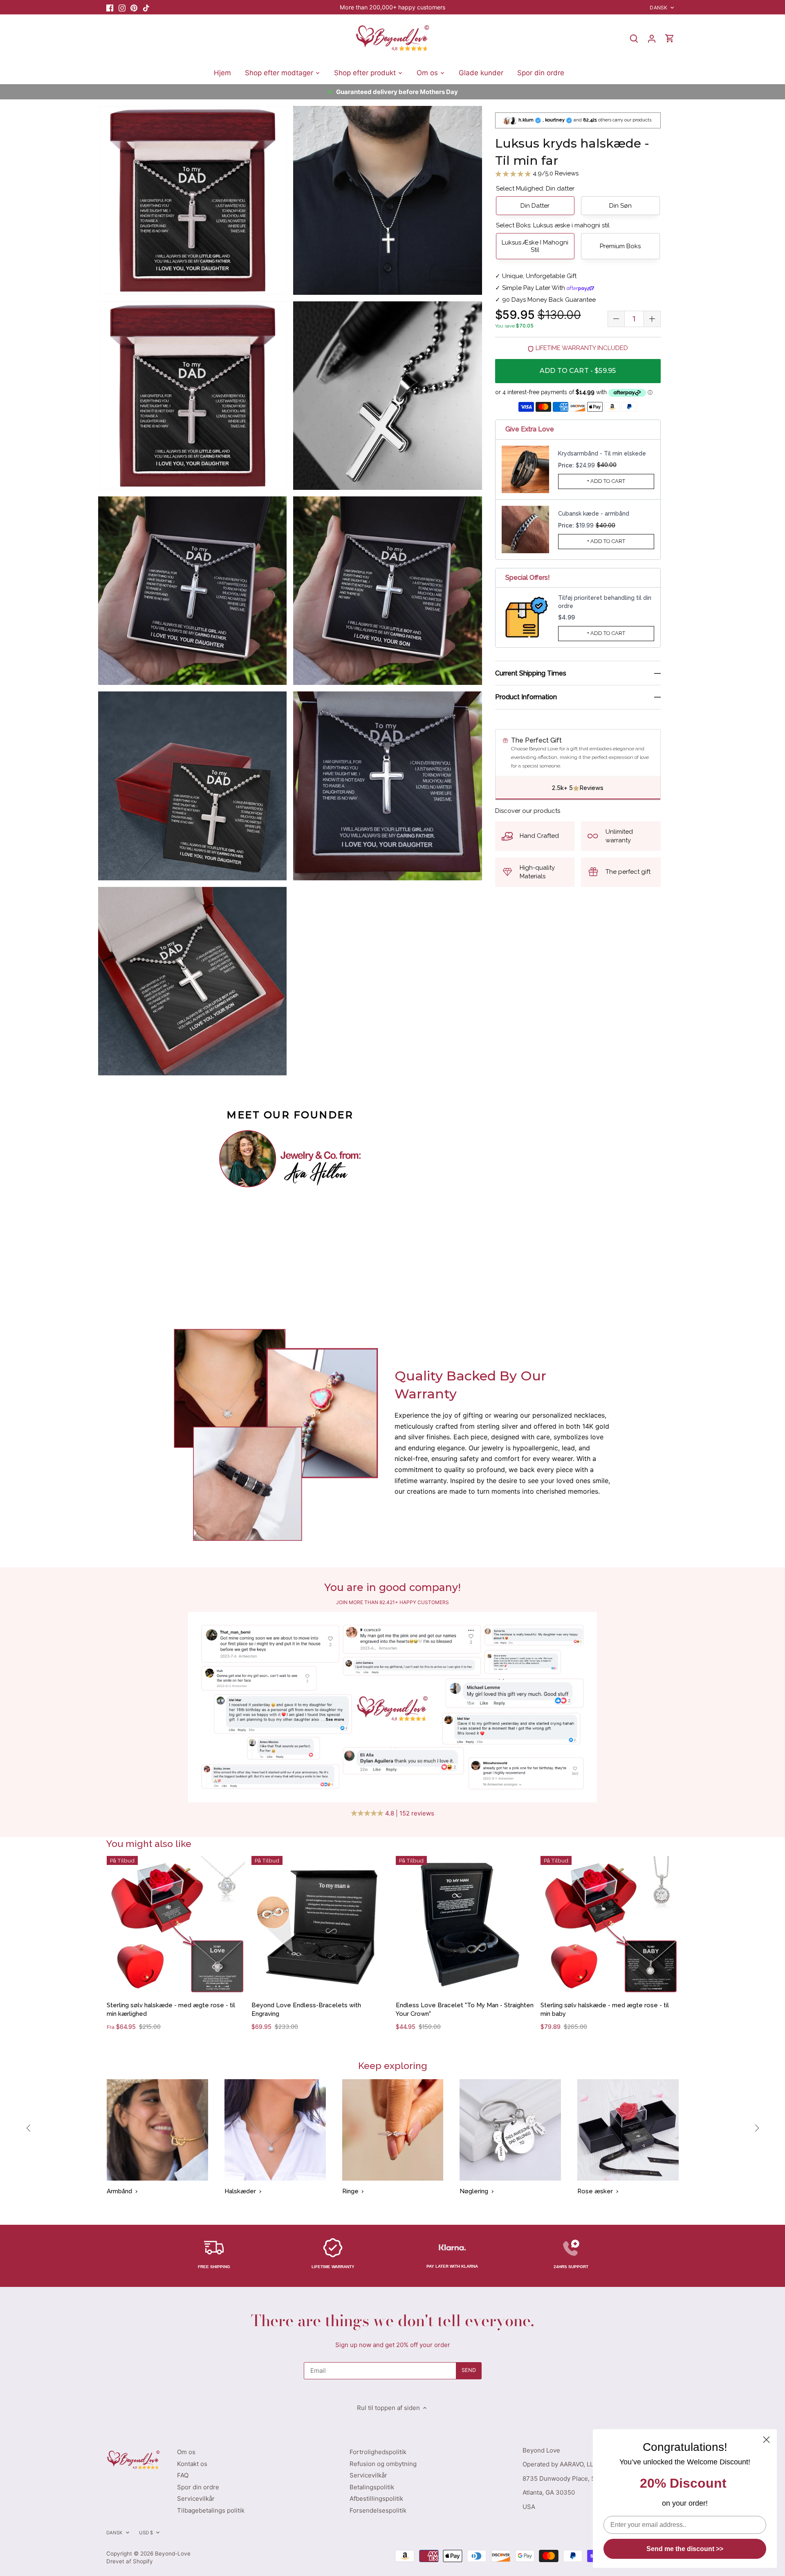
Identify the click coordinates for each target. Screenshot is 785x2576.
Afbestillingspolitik (376, 2499)
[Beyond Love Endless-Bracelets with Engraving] (321, 1925)
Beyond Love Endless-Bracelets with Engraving (306, 2009)
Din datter (535, 206)
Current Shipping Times (531, 673)
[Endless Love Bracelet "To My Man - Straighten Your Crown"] (465, 1925)
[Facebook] (110, 7)
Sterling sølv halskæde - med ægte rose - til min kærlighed (171, 2009)
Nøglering (474, 2191)
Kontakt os (192, 2464)
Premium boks (620, 246)
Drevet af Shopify (130, 2561)
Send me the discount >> (685, 2549)
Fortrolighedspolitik (378, 2452)
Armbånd (119, 2191)
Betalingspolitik (372, 2487)
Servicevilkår (196, 2499)
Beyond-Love (173, 2554)
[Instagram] (122, 7)
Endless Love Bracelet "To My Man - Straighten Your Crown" (465, 2009)
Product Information (526, 697)
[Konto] (652, 38)
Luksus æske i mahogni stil (535, 246)
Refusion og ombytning (383, 2464)
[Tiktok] (146, 7)
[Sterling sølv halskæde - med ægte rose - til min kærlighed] (176, 1925)
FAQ (183, 2475)
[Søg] (634, 38)
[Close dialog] (766, 2440)
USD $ (146, 2533)
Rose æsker (595, 2191)
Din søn (620, 206)
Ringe (350, 2191)
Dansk (658, 8)
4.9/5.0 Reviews (555, 173)
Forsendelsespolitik (378, 2510)
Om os (186, 2452)
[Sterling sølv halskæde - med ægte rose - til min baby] (610, 1925)
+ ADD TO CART (606, 481)
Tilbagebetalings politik (211, 2510)
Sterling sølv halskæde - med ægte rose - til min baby (605, 2009)
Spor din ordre (198, 2487)
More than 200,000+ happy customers (392, 7)
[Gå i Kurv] (670, 38)
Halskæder (240, 2191)
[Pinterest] (134, 7)
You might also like (149, 1843)
